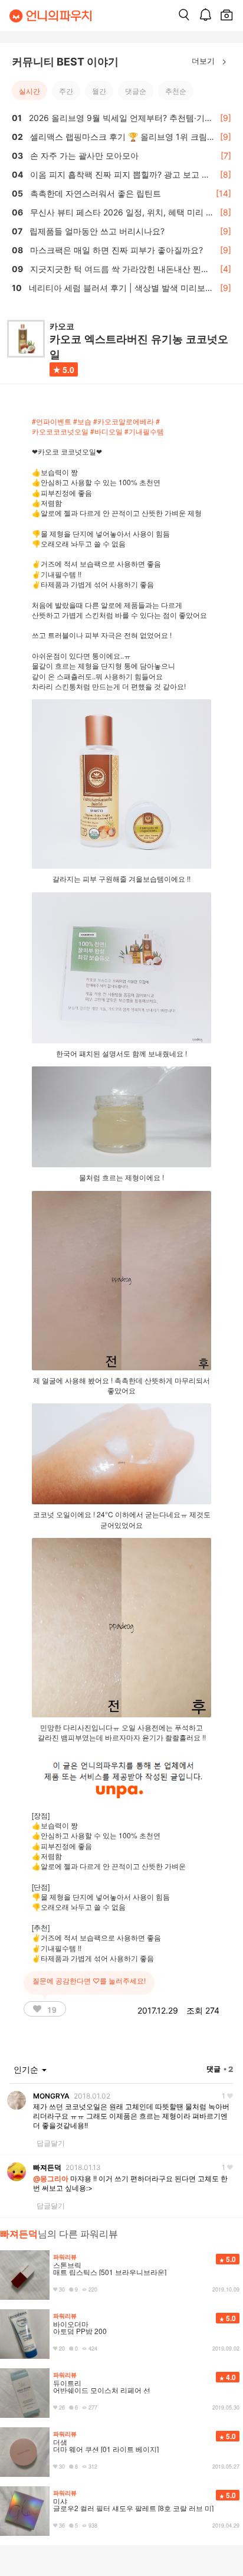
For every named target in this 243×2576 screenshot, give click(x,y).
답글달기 (51, 2143)
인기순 (27, 2069)
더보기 (204, 60)
